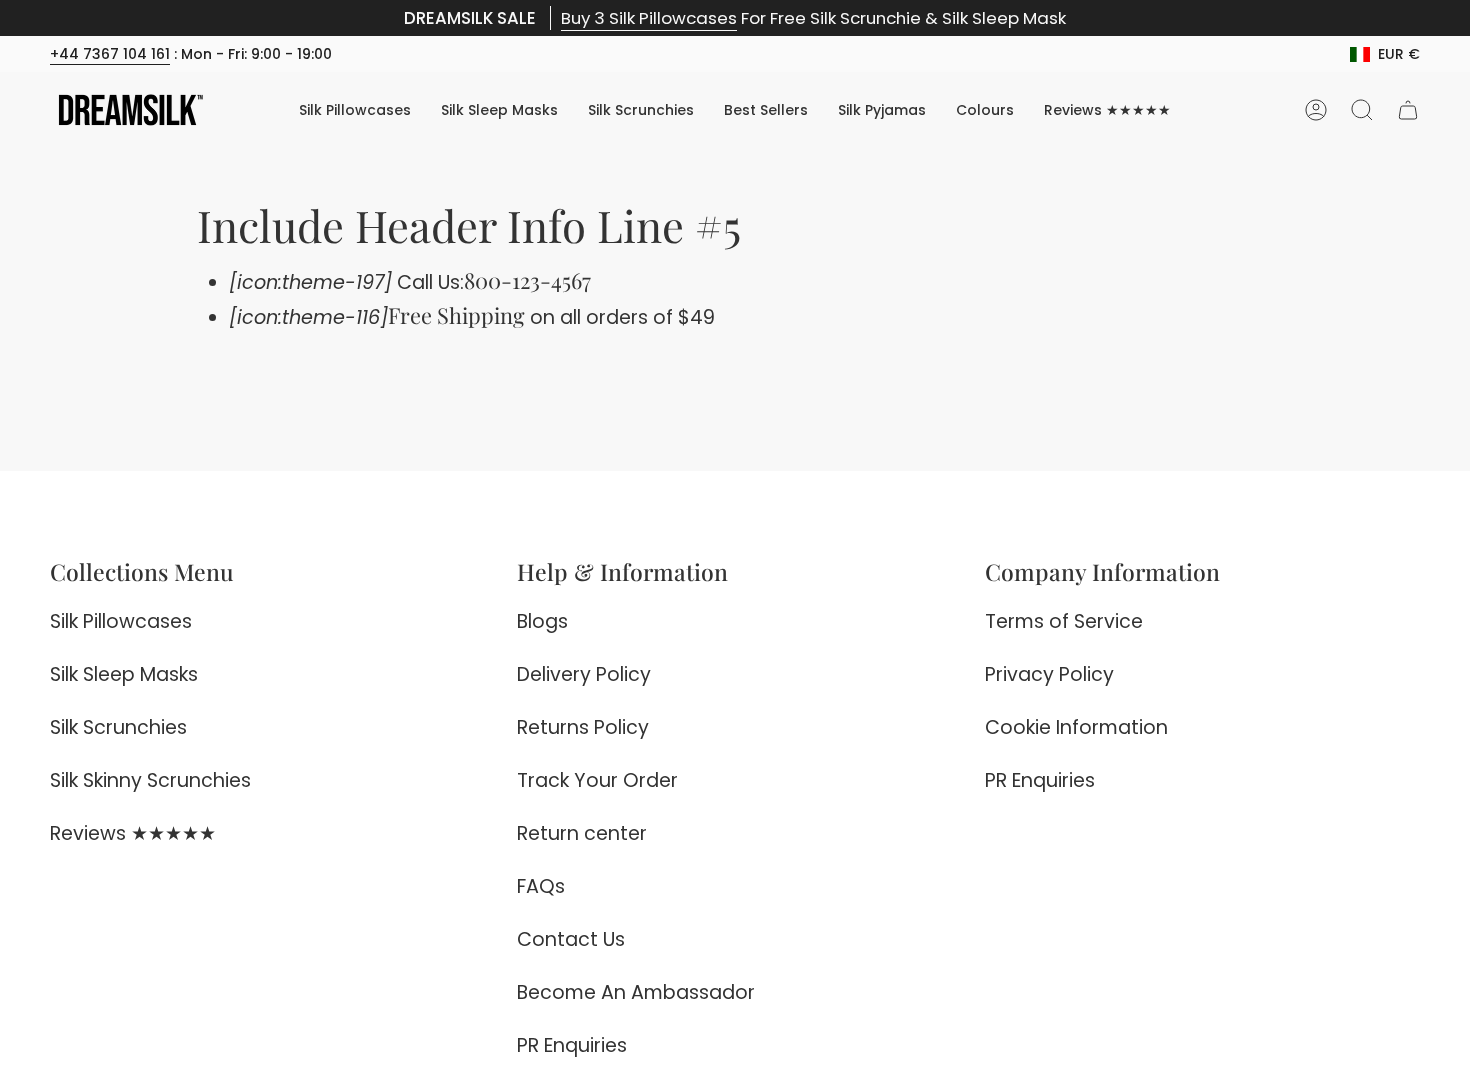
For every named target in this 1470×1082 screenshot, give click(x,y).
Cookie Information (1076, 727)
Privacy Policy (1049, 674)
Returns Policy (583, 727)
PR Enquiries (572, 1045)
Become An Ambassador (636, 992)
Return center (582, 833)
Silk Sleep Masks (124, 674)
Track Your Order (597, 780)
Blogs (542, 621)
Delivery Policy (584, 674)
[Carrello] (1408, 110)
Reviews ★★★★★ (133, 833)
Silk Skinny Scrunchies (150, 780)
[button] (985, 110)
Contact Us (571, 939)
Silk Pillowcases (121, 621)
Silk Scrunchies (118, 727)
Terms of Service (1064, 621)
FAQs (541, 886)
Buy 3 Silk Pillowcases (649, 18)
